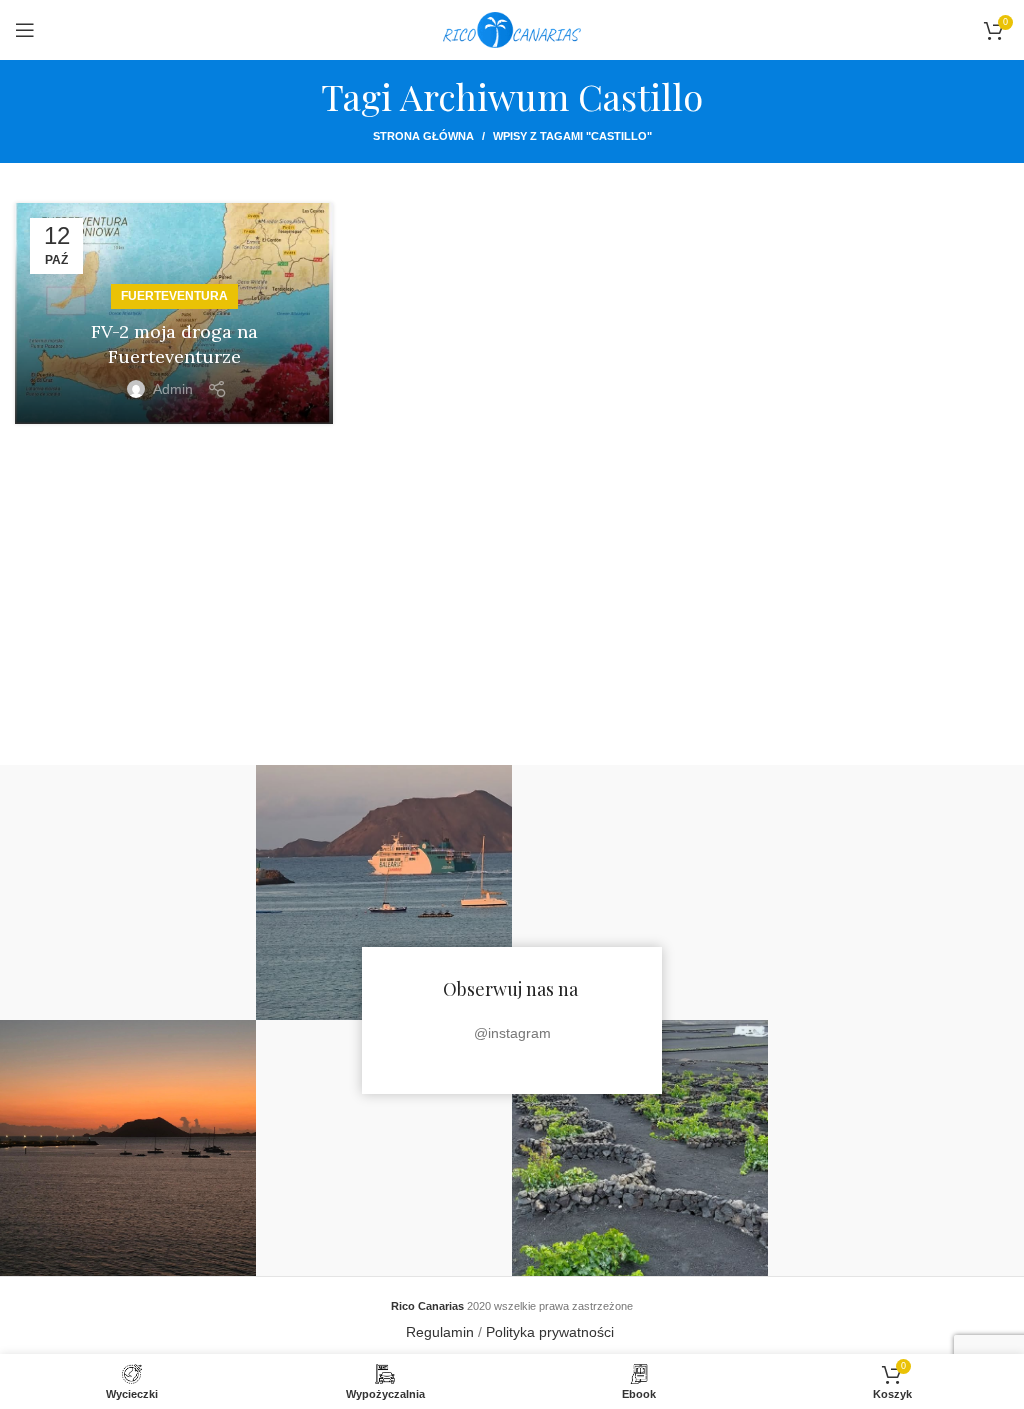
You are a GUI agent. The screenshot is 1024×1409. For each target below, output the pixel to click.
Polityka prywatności (552, 1332)
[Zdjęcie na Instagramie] (128, 893)
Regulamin (440, 1332)
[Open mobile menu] (25, 30)
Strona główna (423, 136)
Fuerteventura (174, 296)
